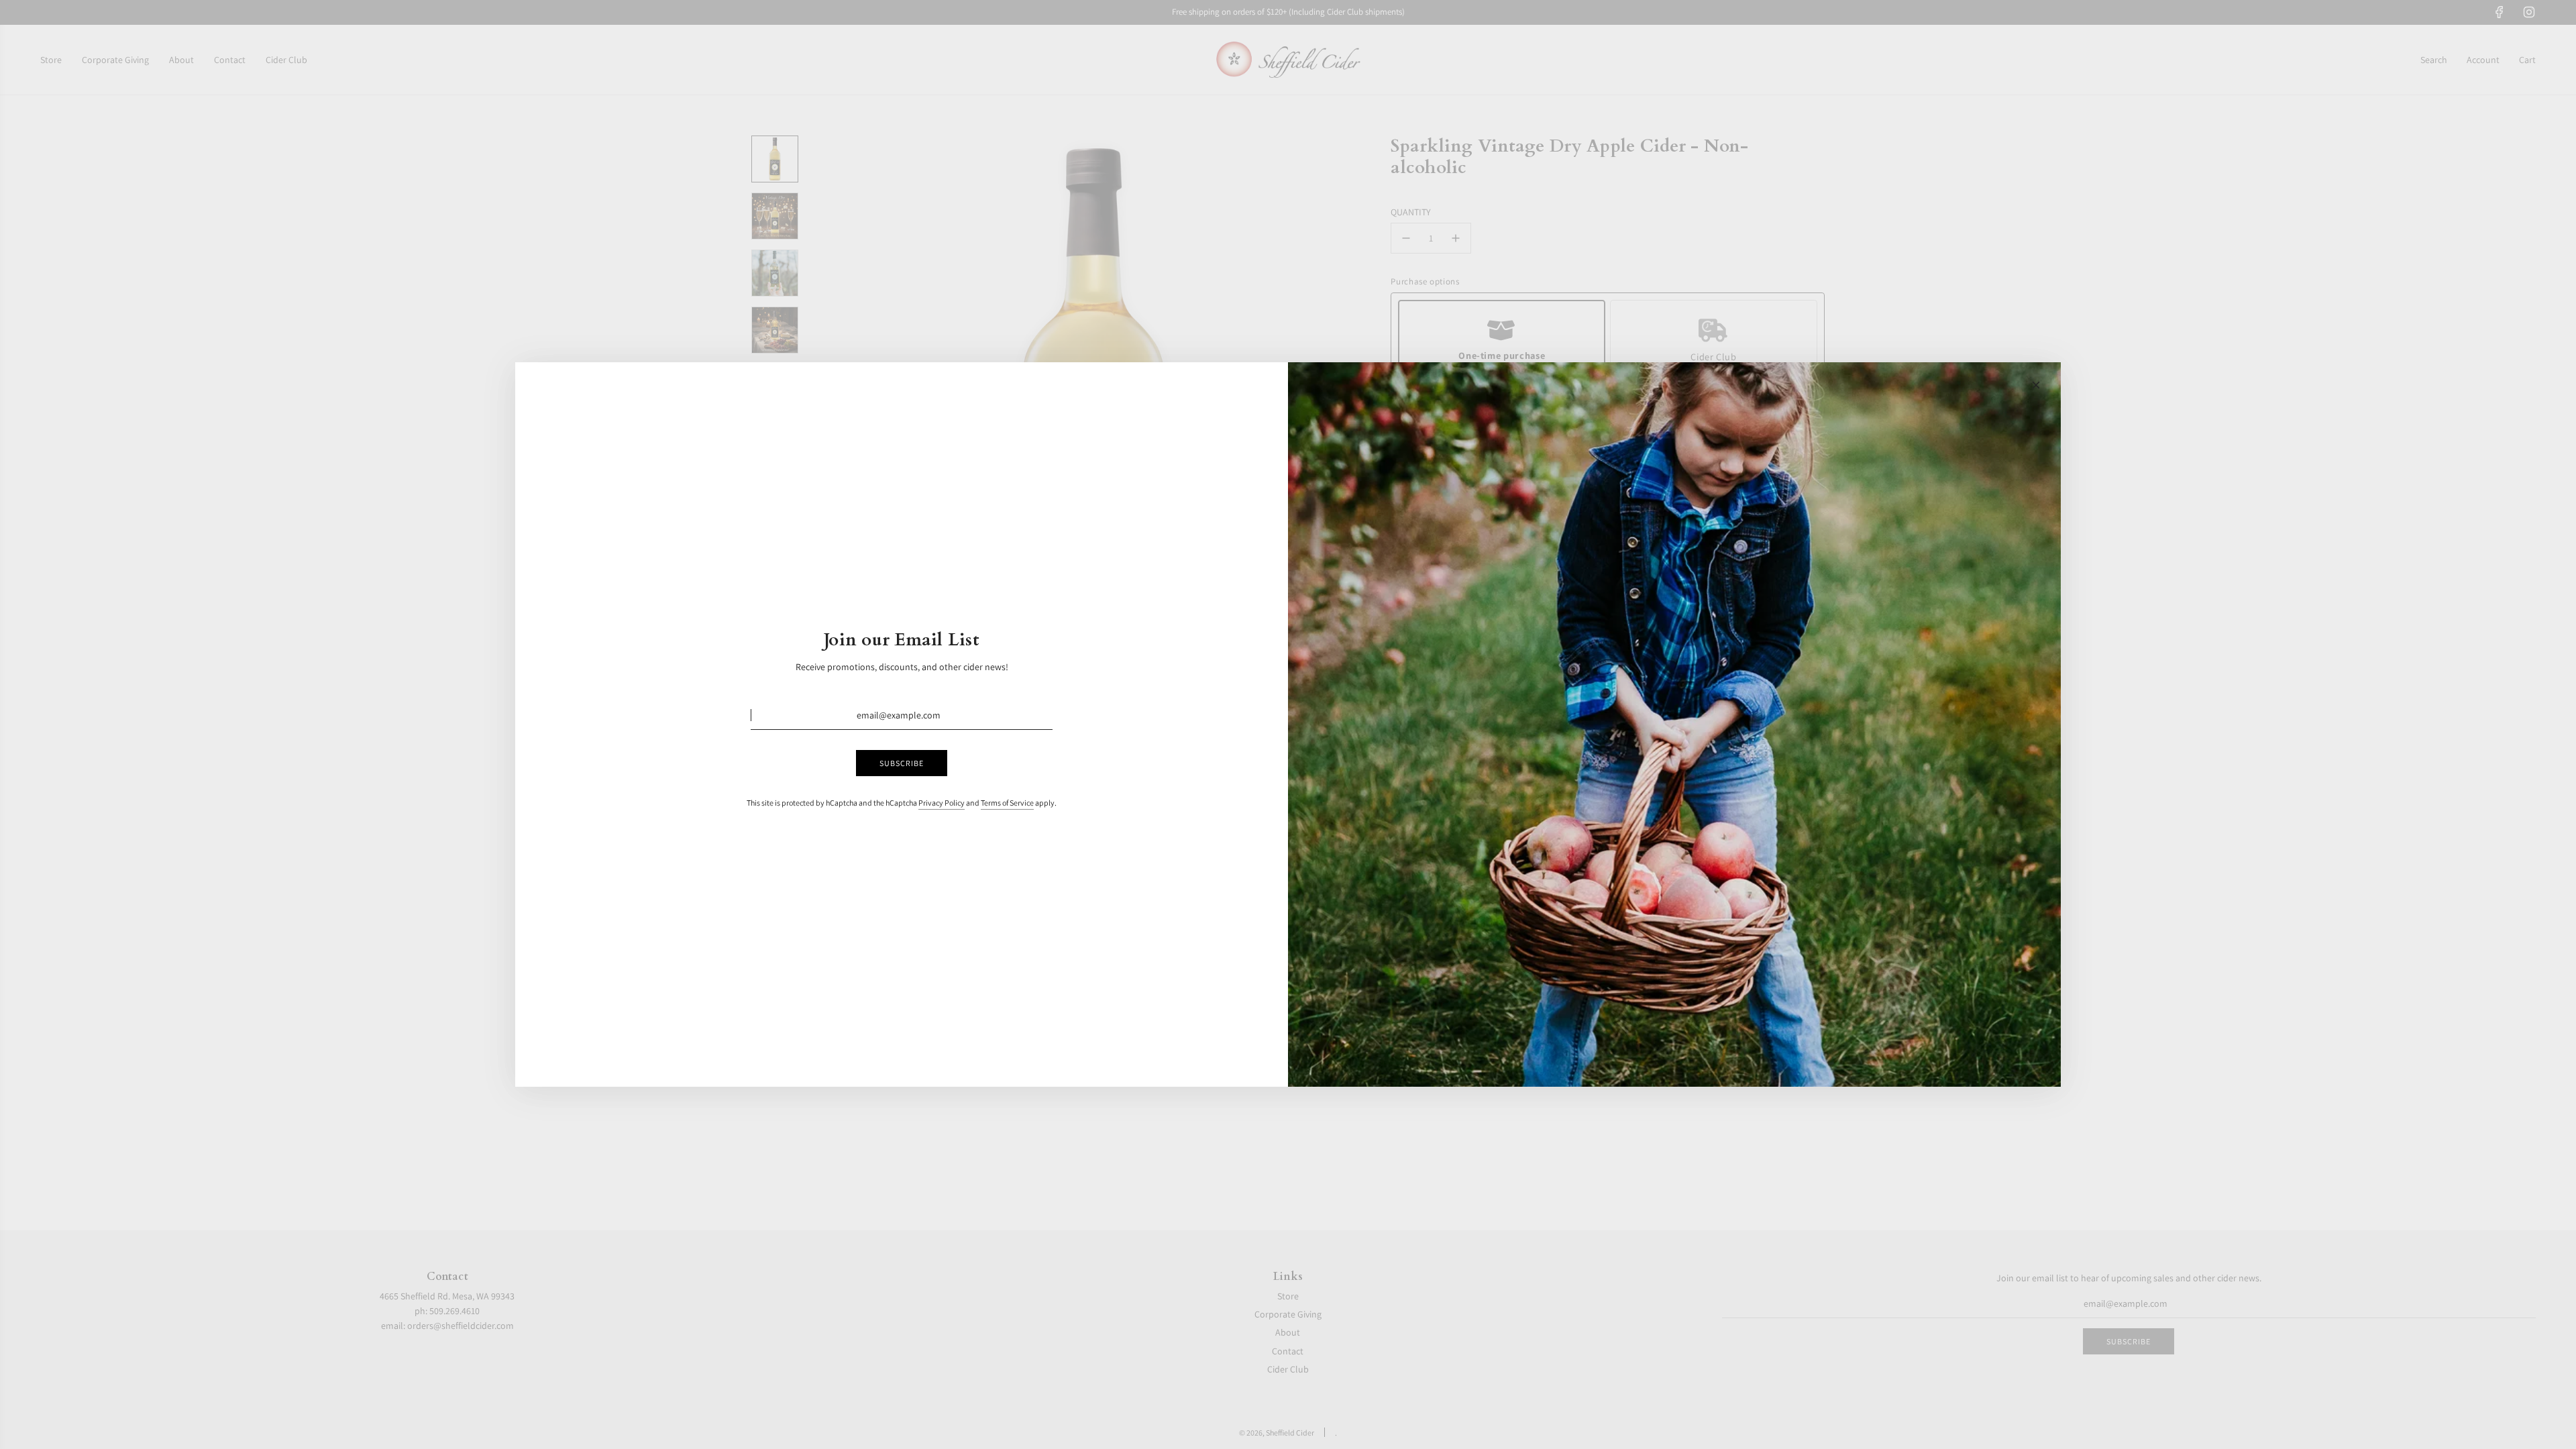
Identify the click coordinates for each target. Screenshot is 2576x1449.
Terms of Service (1007, 803)
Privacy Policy (942, 803)
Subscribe (902, 763)
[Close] (2036, 385)
